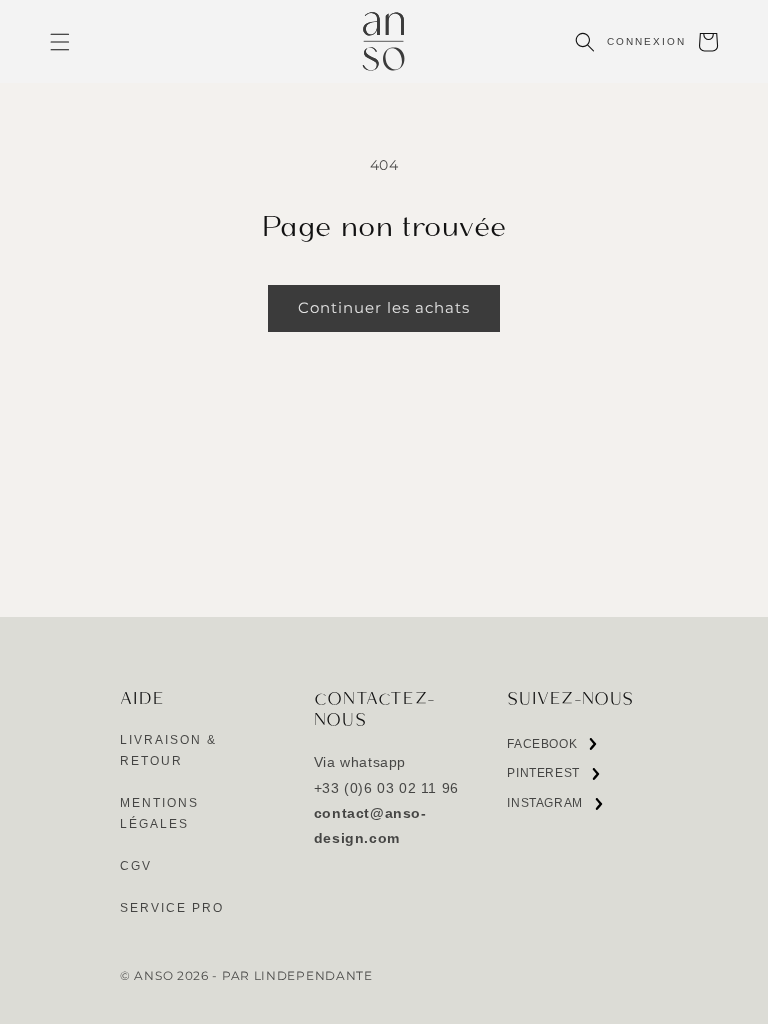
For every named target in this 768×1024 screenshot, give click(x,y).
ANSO (153, 976)
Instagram (544, 807)
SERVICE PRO (172, 908)
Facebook (542, 748)
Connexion (646, 41)
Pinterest (543, 777)
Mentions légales (159, 814)
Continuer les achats (384, 307)
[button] (60, 42)
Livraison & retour (168, 751)
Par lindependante (297, 976)
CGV (136, 866)
